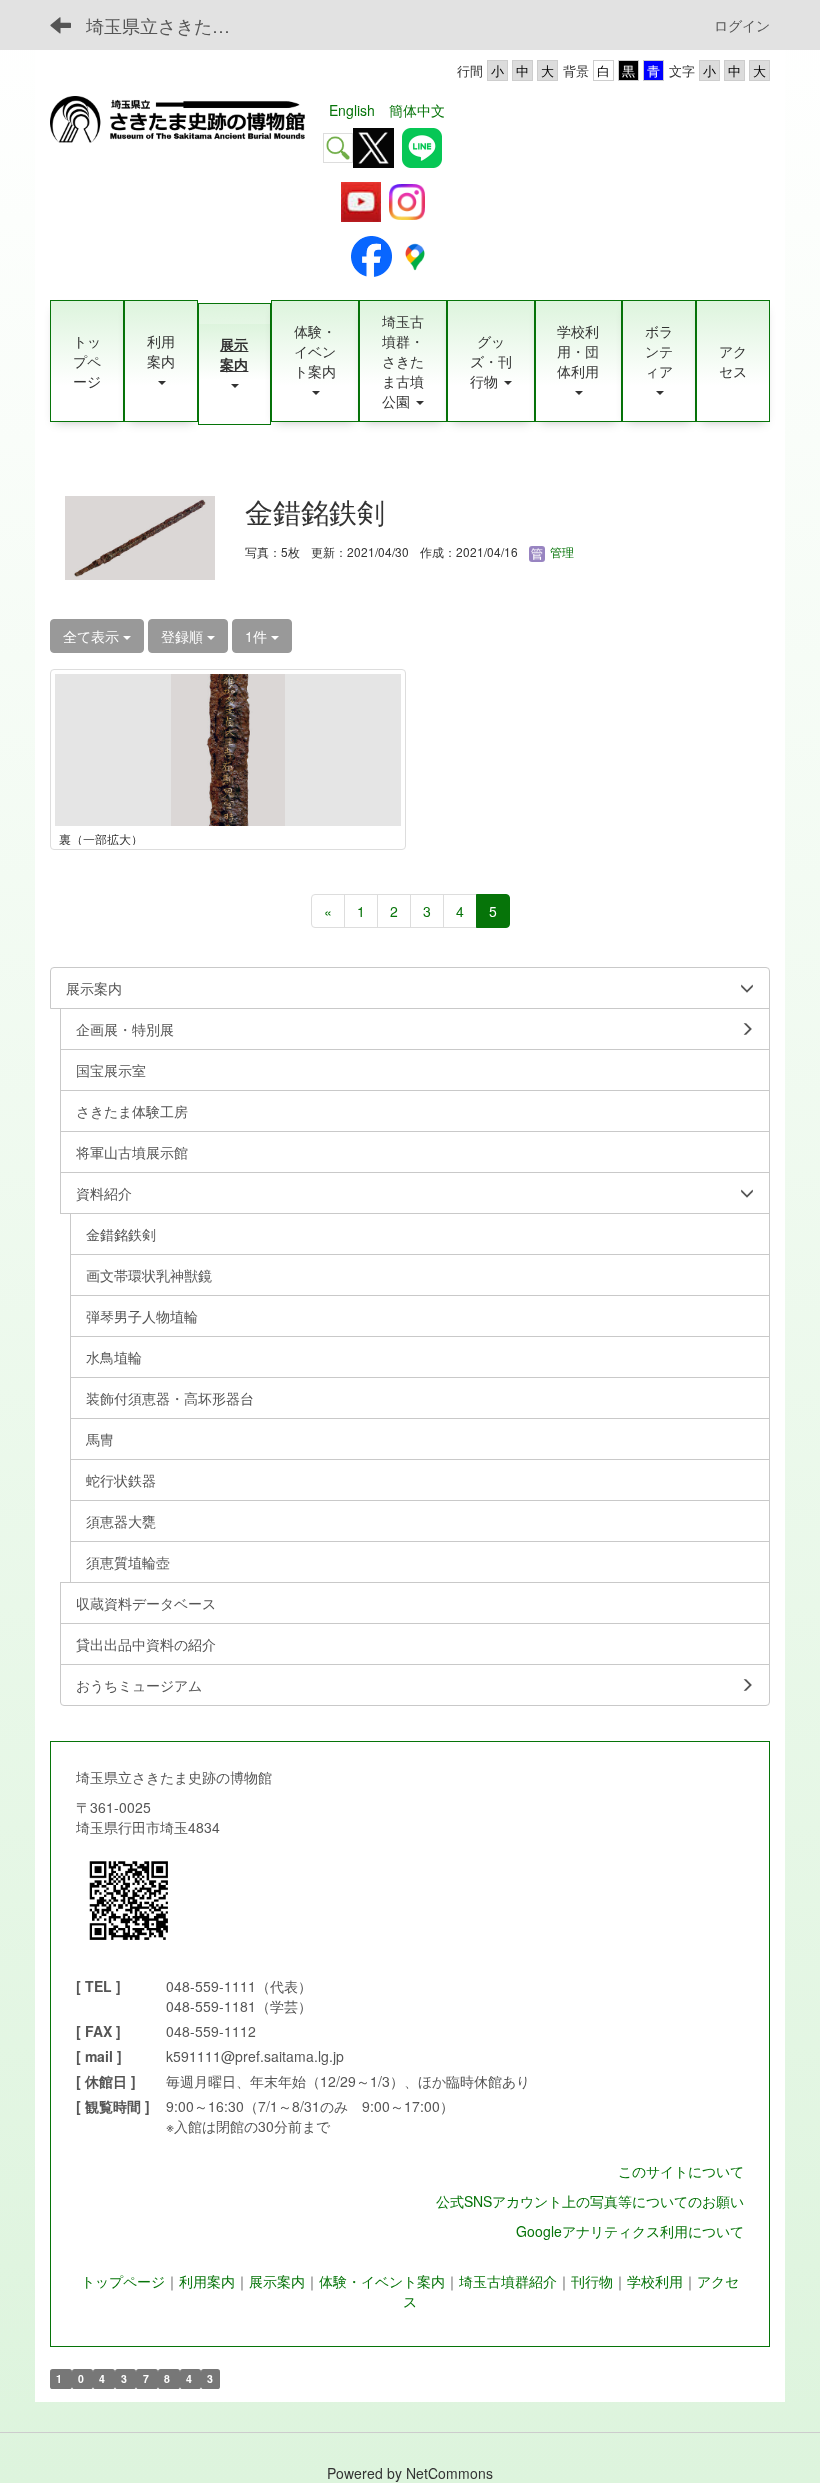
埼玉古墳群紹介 (508, 2281)
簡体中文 (417, 110)
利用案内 (207, 2281)
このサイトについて (681, 2171)
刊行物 (592, 2281)
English (352, 110)
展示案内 (277, 2281)
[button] (161, 361)
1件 (258, 636)
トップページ (123, 2281)
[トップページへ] (183, 120)
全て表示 (93, 636)
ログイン (742, 25)
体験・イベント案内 (382, 2281)
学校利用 (655, 2281)
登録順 (184, 636)
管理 (560, 551)
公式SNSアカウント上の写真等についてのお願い (590, 2201)
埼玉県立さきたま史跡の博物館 (170, 25)
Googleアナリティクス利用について (630, 2231)
